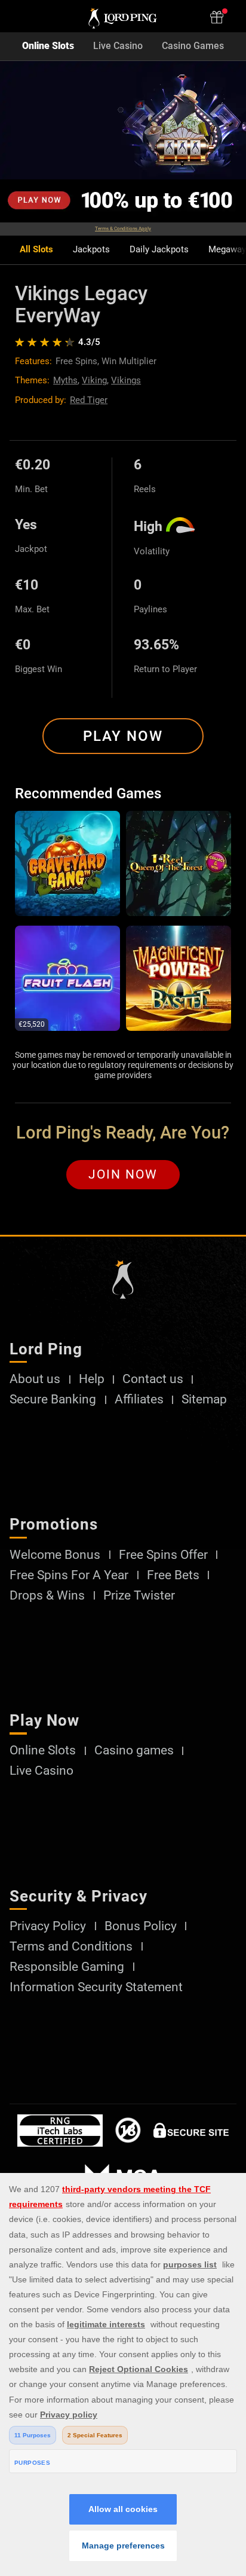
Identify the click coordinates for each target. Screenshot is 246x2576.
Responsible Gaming (67, 1967)
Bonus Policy (141, 1926)
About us (35, 1379)
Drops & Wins (47, 1596)
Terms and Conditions (71, 1947)
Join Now (123, 1174)
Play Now (123, 736)
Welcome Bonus (55, 1555)
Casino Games (193, 46)
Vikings (126, 380)
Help (92, 1379)
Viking (94, 380)
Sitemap (204, 1400)
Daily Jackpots (159, 250)
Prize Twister (139, 1596)
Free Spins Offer (163, 1555)
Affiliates (139, 1400)
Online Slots (48, 46)
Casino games (134, 1751)
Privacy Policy (48, 1926)
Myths (65, 380)
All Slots (36, 250)
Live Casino (118, 46)
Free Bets (173, 1575)
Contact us (153, 1379)
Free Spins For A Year (69, 1575)
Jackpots (91, 250)
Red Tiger (89, 400)
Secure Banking (53, 1400)
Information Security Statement (96, 1987)
